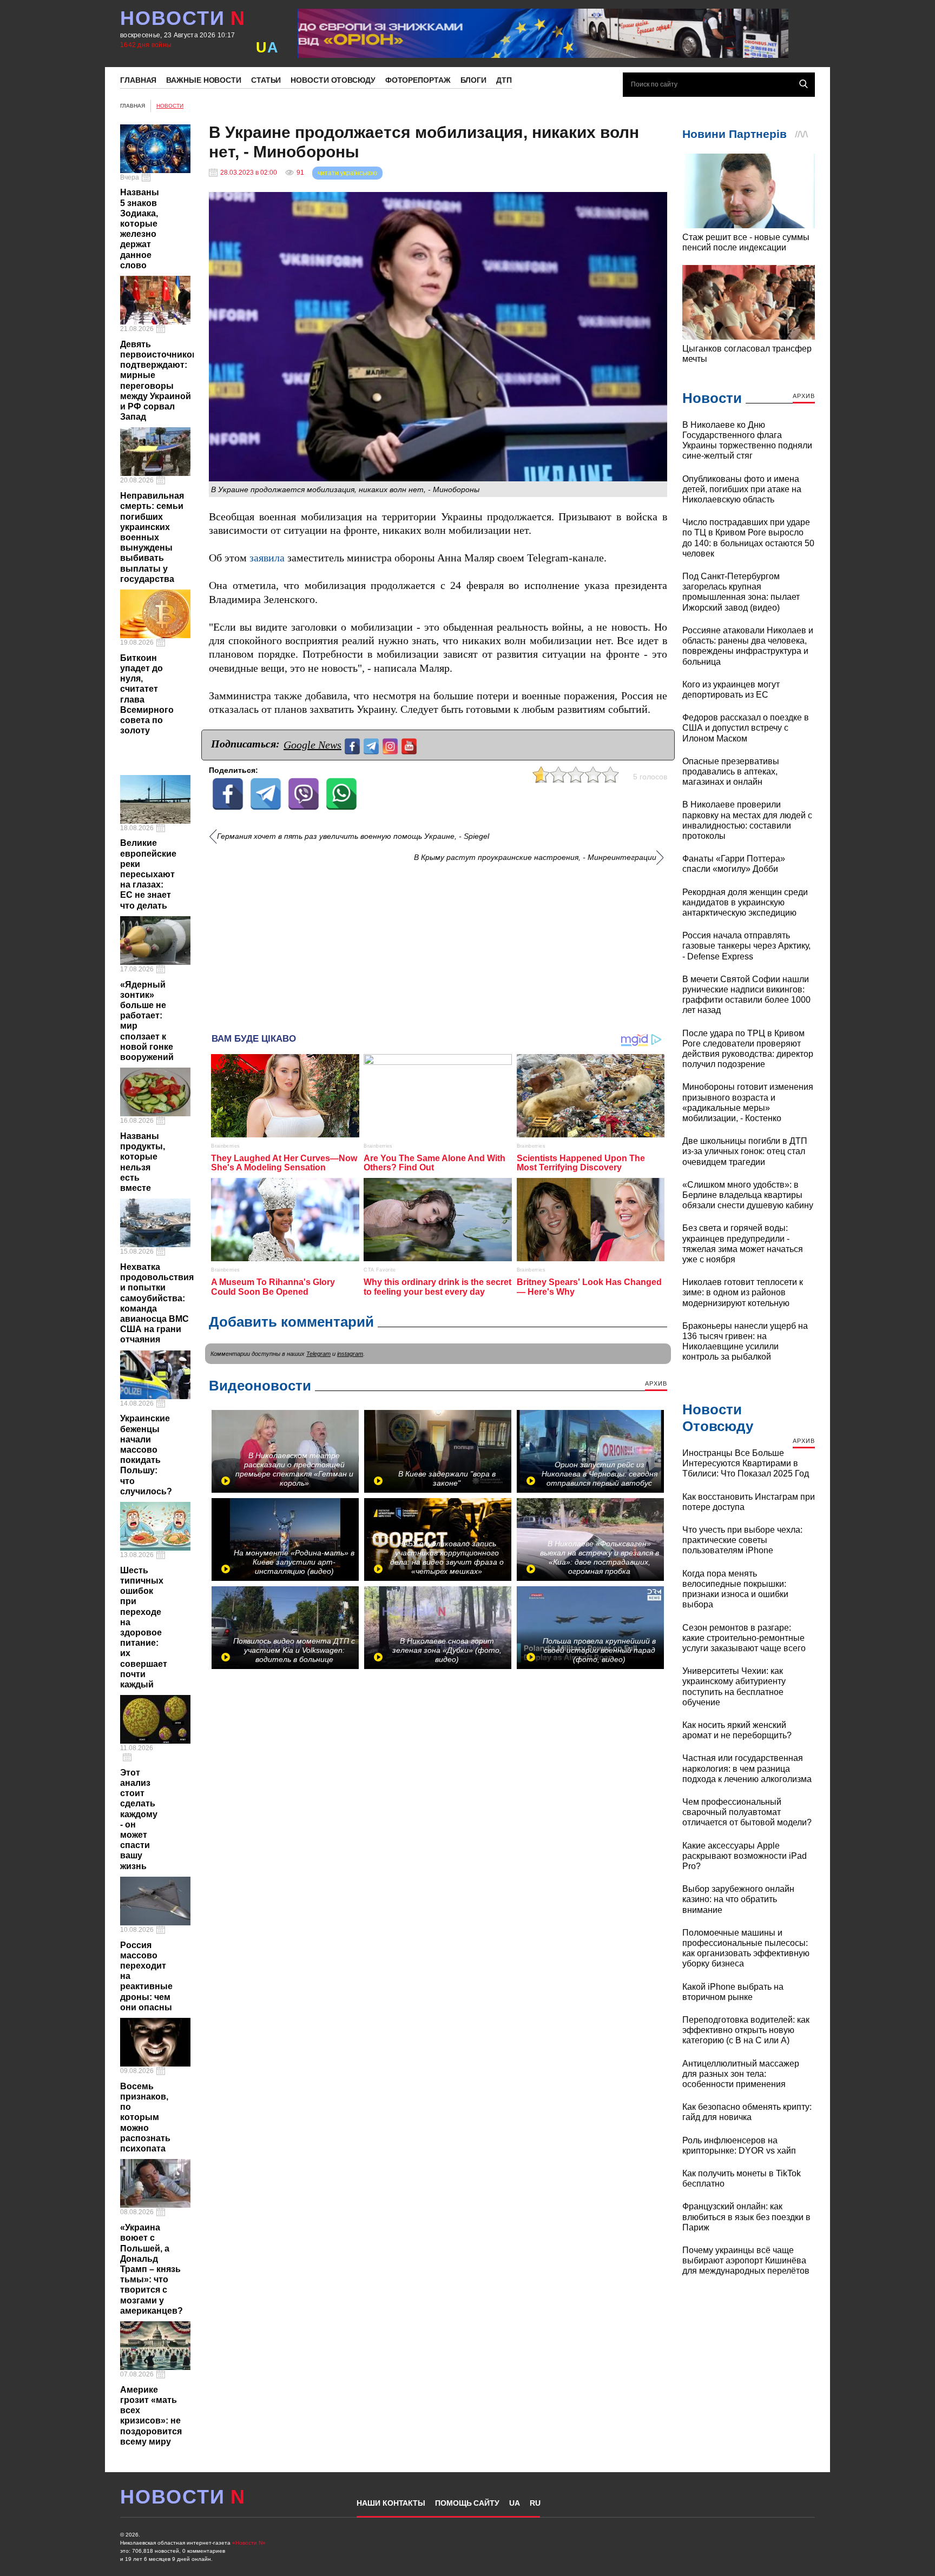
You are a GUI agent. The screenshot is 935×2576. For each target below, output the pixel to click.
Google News (312, 745)
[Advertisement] (438, 944)
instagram (350, 1354)
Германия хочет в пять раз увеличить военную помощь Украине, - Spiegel (353, 836)
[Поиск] (804, 84)
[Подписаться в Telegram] (373, 745)
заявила (267, 558)
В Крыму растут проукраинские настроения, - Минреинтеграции (535, 857)
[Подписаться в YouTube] (410, 745)
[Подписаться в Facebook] (354, 745)
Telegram (318, 1354)
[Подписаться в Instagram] (391, 745)
